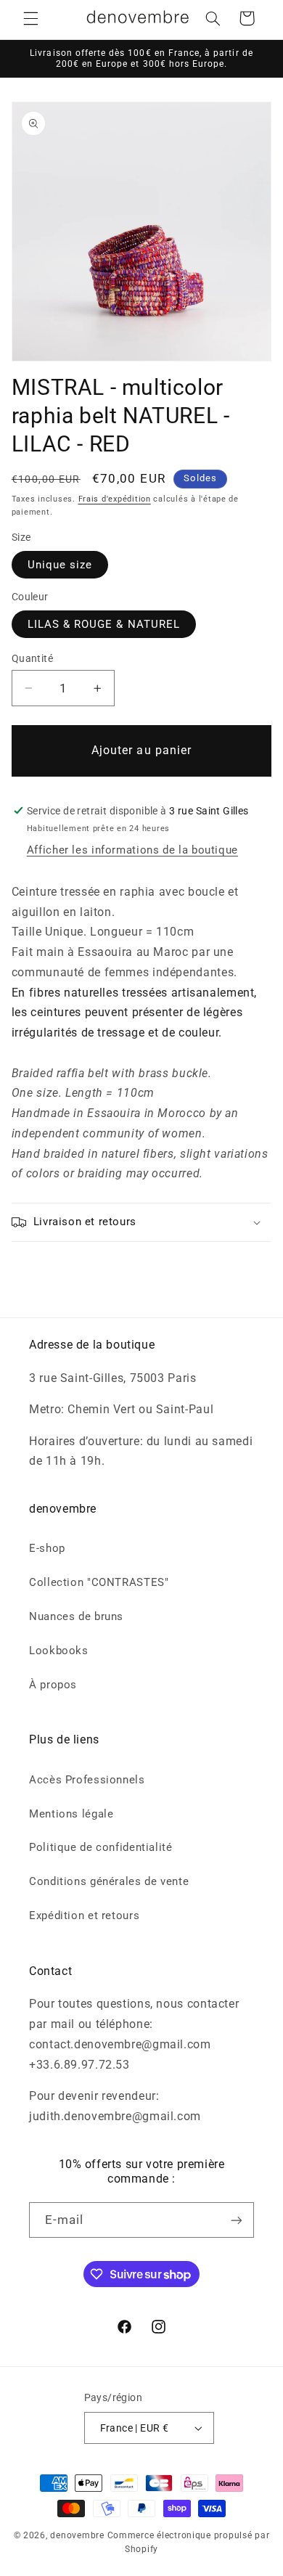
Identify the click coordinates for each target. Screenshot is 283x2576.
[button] (30, 18)
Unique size (60, 565)
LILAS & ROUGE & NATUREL (104, 624)
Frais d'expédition (115, 499)
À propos (53, 1685)
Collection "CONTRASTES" (99, 1582)
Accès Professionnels (87, 1780)
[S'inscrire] (237, 2220)
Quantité (32, 658)
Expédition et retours (84, 1915)
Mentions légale (71, 1814)
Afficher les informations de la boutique (132, 850)
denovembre (77, 2535)
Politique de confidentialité (101, 1847)
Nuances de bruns (76, 1616)
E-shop (47, 1548)
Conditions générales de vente (109, 1881)
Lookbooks (59, 1651)
